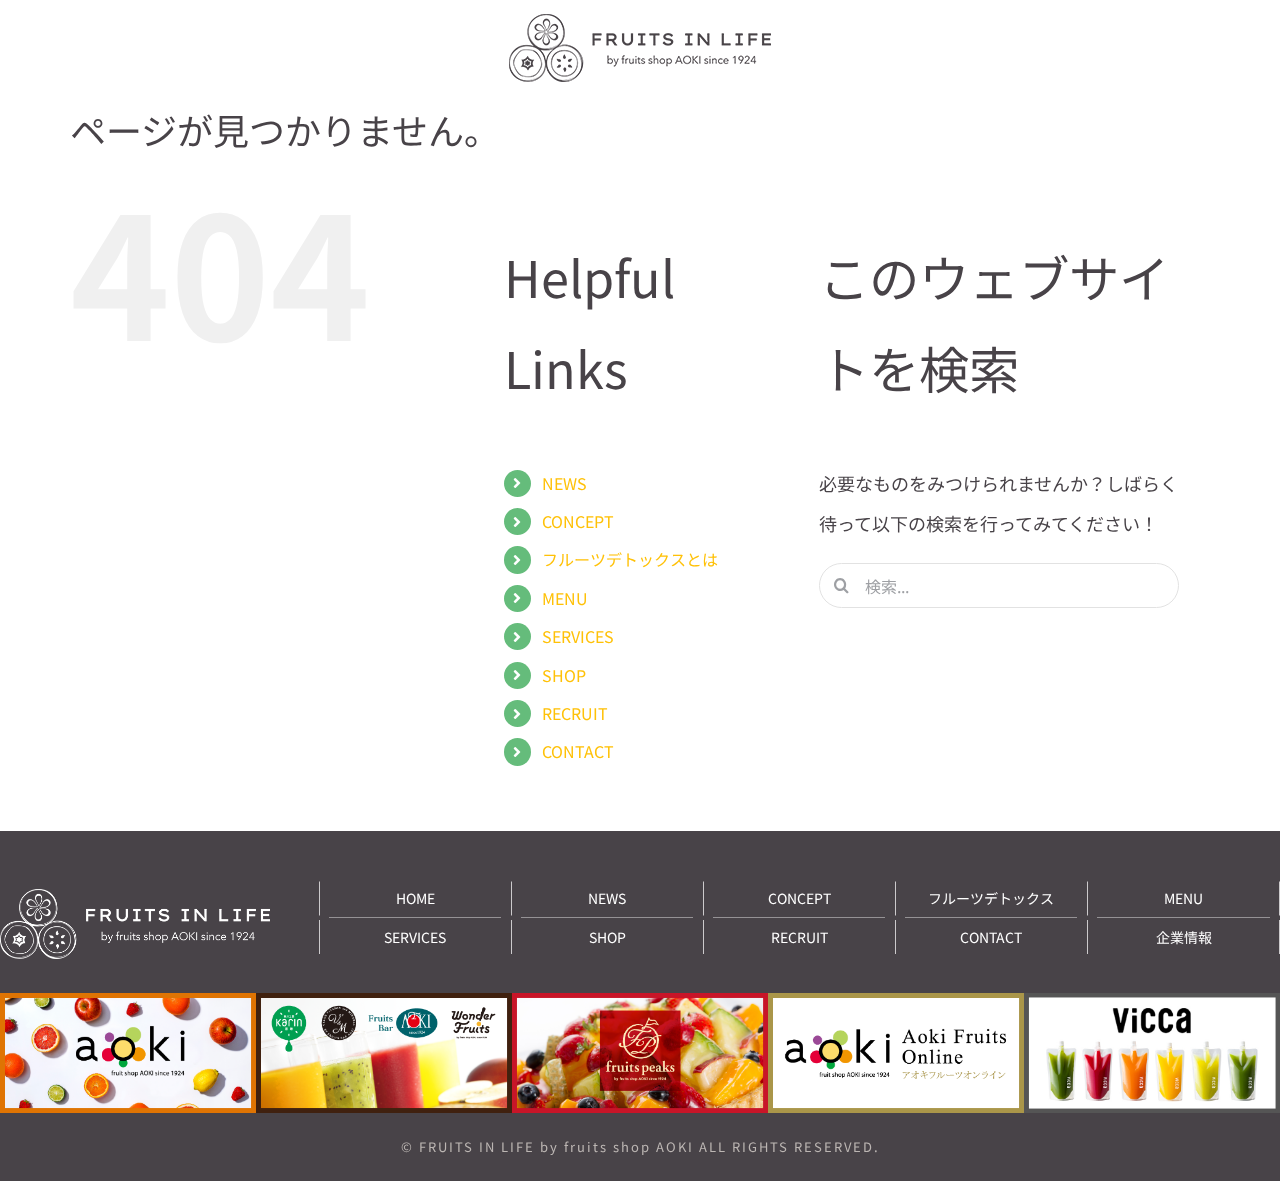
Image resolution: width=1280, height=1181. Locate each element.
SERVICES (578, 636)
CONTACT (578, 751)
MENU (565, 598)
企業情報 (1184, 937)
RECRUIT (575, 713)
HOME (415, 898)
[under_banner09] (1152, 1002)
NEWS (564, 483)
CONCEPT (578, 521)
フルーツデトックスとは (630, 559)
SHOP (564, 675)
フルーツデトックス (991, 898)
